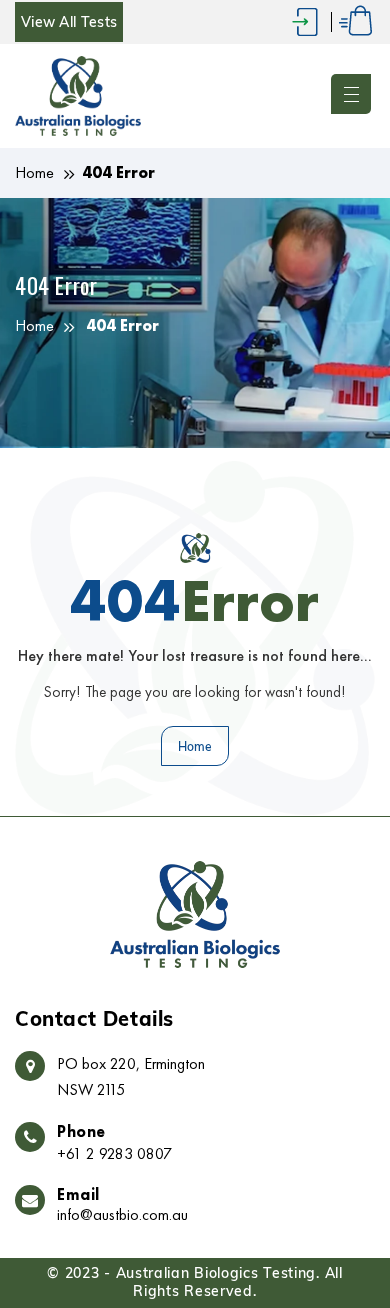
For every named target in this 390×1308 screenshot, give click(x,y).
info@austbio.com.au (122, 1215)
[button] (353, 96)
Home (34, 172)
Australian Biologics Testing (216, 1273)
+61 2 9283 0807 (114, 1153)
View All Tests (69, 22)
